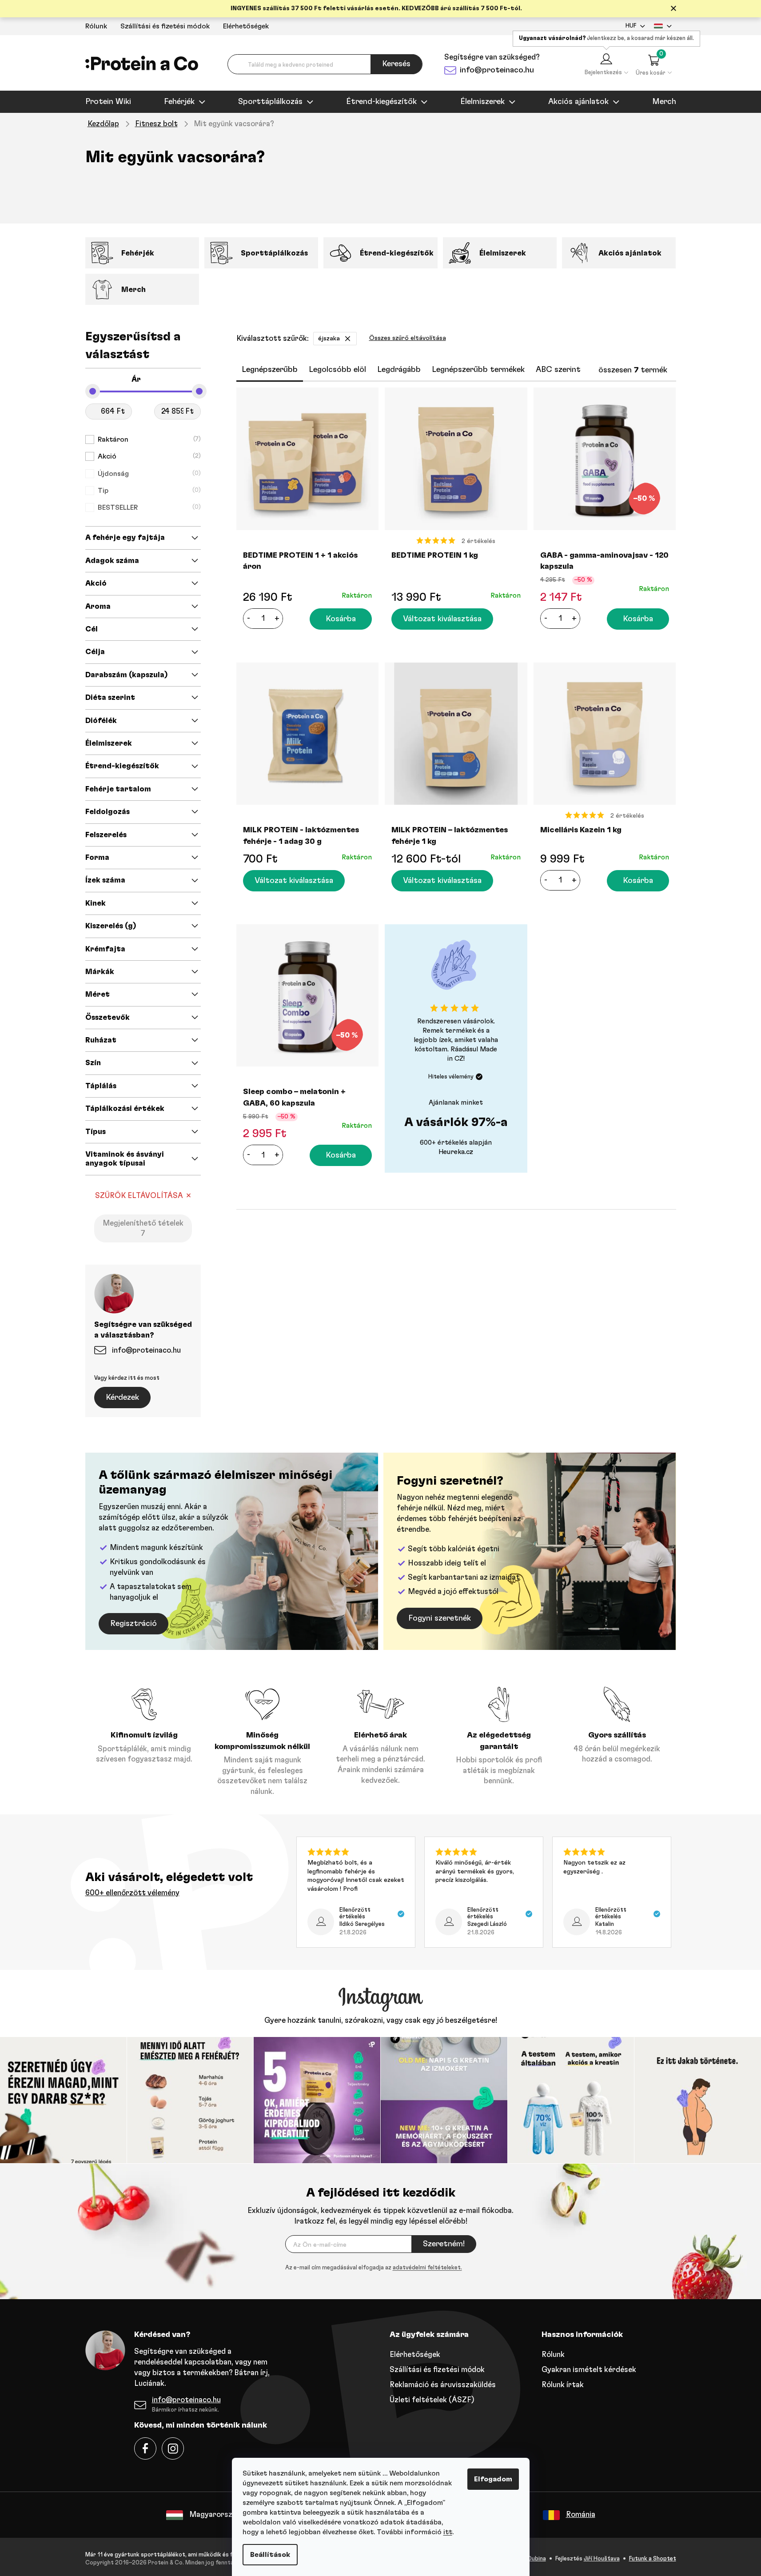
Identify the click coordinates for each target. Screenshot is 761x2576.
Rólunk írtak (563, 2385)
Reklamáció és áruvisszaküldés (443, 2385)
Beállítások (270, 2555)
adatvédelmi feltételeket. (427, 2268)
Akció (148, 456)
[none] (374, 2268)
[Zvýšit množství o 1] (277, 619)
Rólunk (96, 26)
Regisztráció (133, 1624)
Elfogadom (493, 2479)
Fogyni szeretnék (440, 1618)
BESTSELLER (148, 507)
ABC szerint (558, 370)
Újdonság (148, 474)
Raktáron (148, 439)
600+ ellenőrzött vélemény (132, 1893)
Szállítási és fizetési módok (165, 26)
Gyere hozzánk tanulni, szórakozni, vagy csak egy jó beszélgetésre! (381, 2020)
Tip (148, 491)
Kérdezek (122, 1398)
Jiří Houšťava (602, 2559)
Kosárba (341, 619)
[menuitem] (108, 102)
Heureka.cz (456, 1152)
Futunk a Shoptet (653, 2559)
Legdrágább (399, 370)
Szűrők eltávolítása (139, 1196)
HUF (631, 26)
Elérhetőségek (246, 26)
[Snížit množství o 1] (249, 619)
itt (448, 2532)
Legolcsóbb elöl (337, 370)
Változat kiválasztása (442, 619)
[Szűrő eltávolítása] (348, 339)
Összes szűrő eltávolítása (408, 338)
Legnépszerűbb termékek (478, 370)
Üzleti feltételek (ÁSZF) (432, 2400)
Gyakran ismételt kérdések (589, 2370)
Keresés (396, 64)
